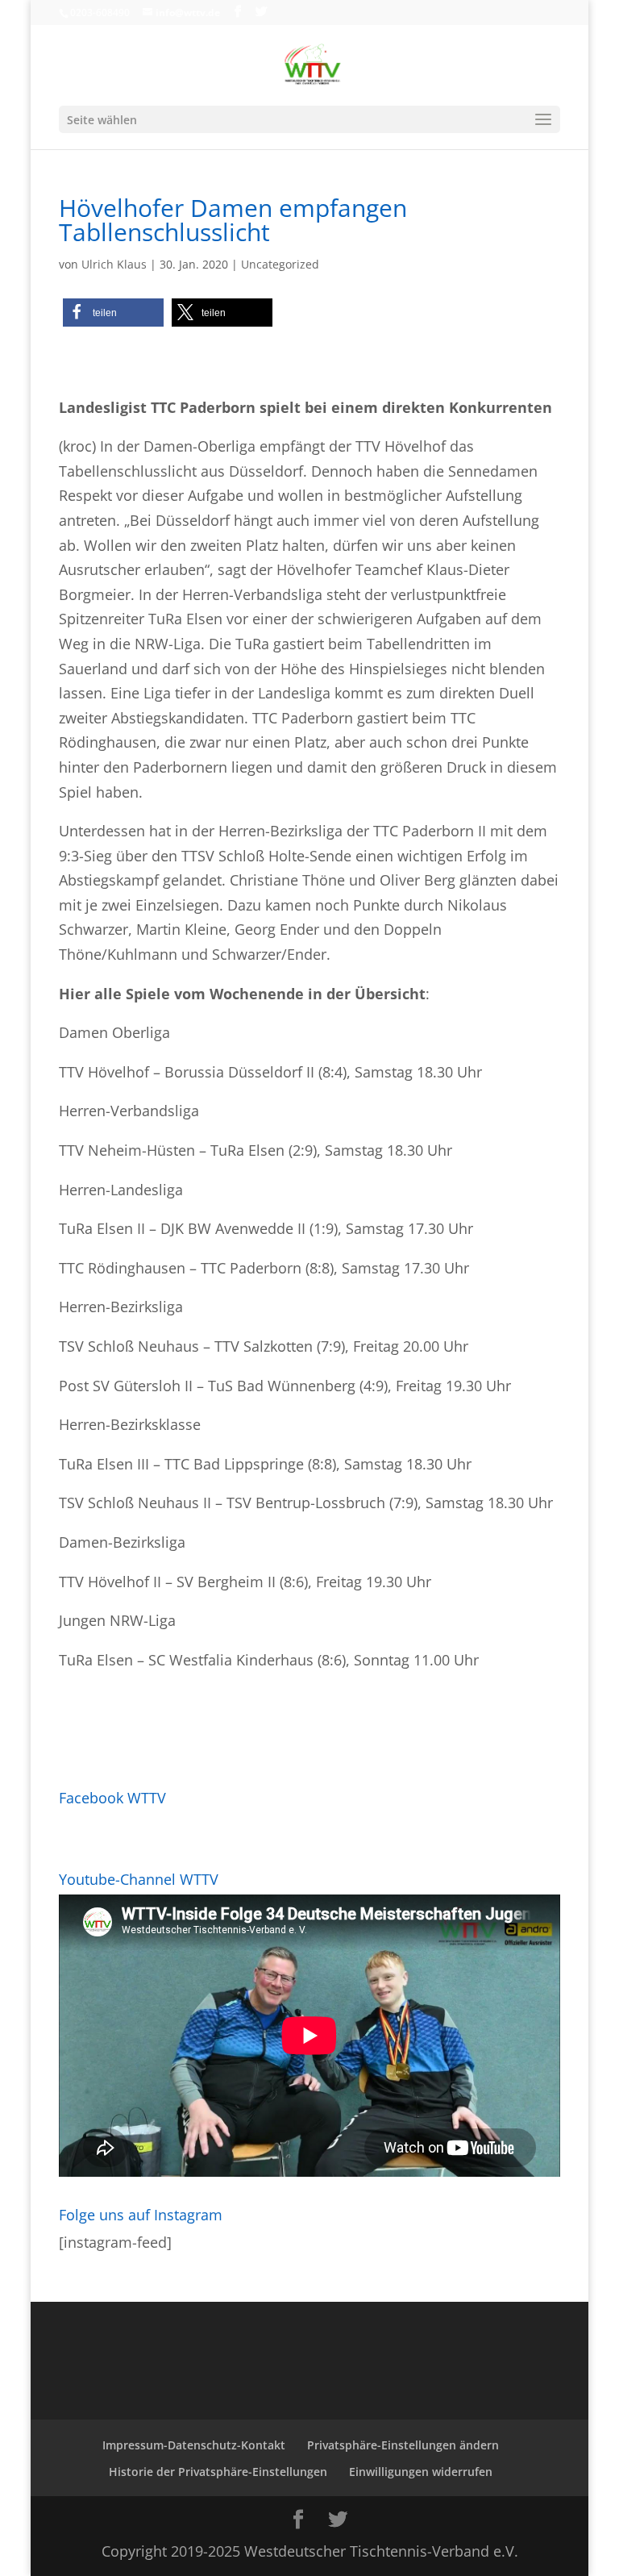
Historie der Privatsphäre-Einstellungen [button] (218, 2472)
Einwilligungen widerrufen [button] (421, 2472)
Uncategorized (280, 264)
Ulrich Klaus (114, 264)
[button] (113, 313)
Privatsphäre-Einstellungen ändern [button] (403, 2445)
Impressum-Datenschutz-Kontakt (194, 2445)
